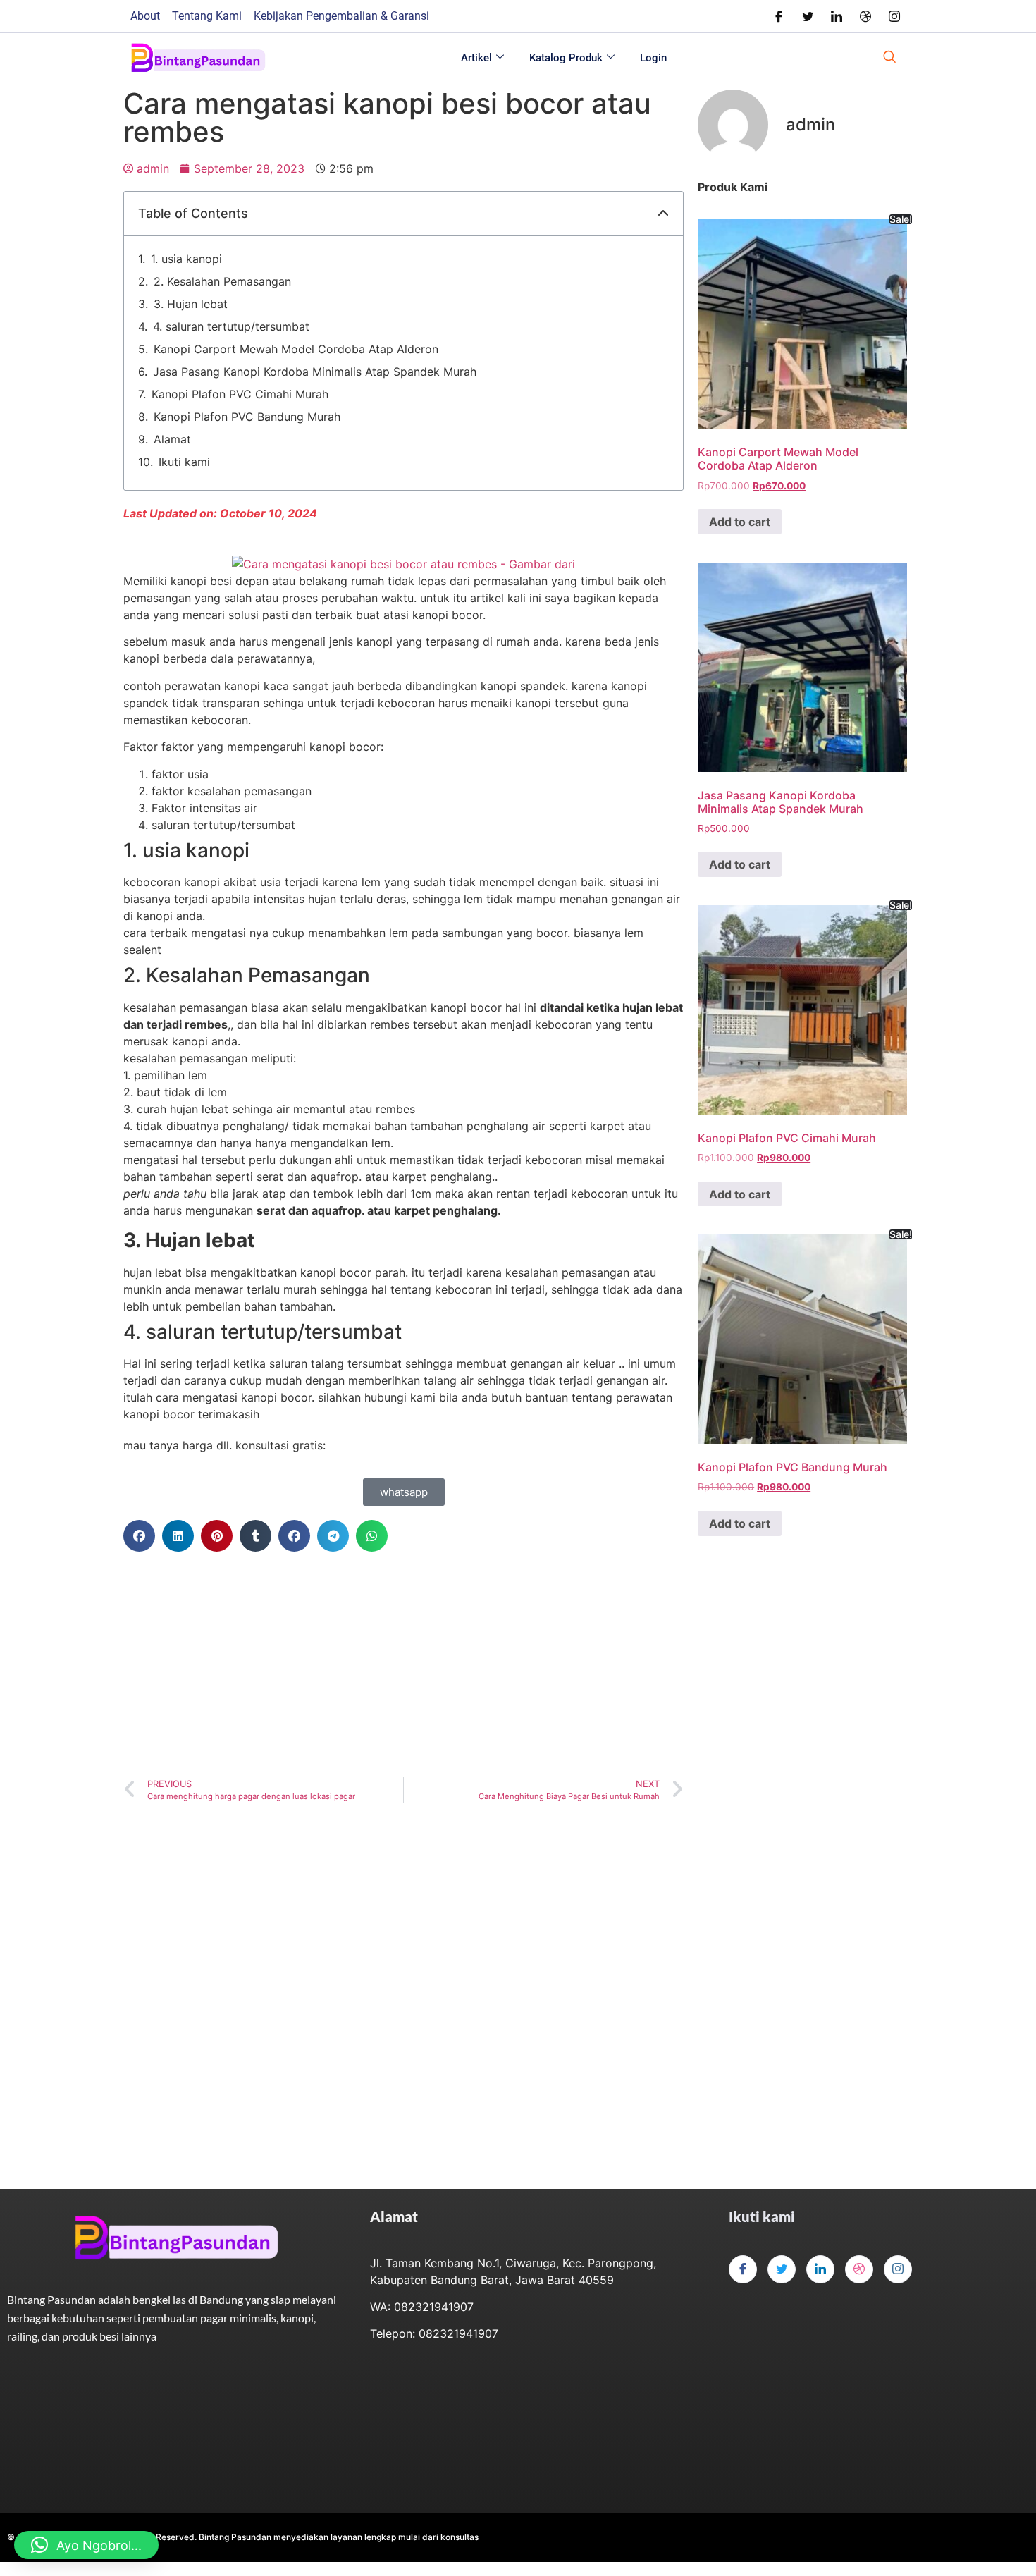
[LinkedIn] (837, 16)
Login (653, 58)
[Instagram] (894, 16)
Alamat (172, 439)
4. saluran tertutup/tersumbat (231, 326)
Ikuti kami (184, 462)
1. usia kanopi (186, 259)
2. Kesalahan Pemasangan (222, 281)
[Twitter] (808, 16)
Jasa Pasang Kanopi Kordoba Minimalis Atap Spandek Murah (315, 372)
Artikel (476, 58)
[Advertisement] (403, 1664)
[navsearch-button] (889, 58)
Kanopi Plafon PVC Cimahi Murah (240, 394)
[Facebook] (779, 16)
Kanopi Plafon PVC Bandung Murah (247, 417)
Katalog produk (566, 58)
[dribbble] (859, 2269)
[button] (663, 214)
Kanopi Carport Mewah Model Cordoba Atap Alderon (296, 349)
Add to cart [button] (740, 522)
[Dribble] (865, 16)
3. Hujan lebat (191, 304)
